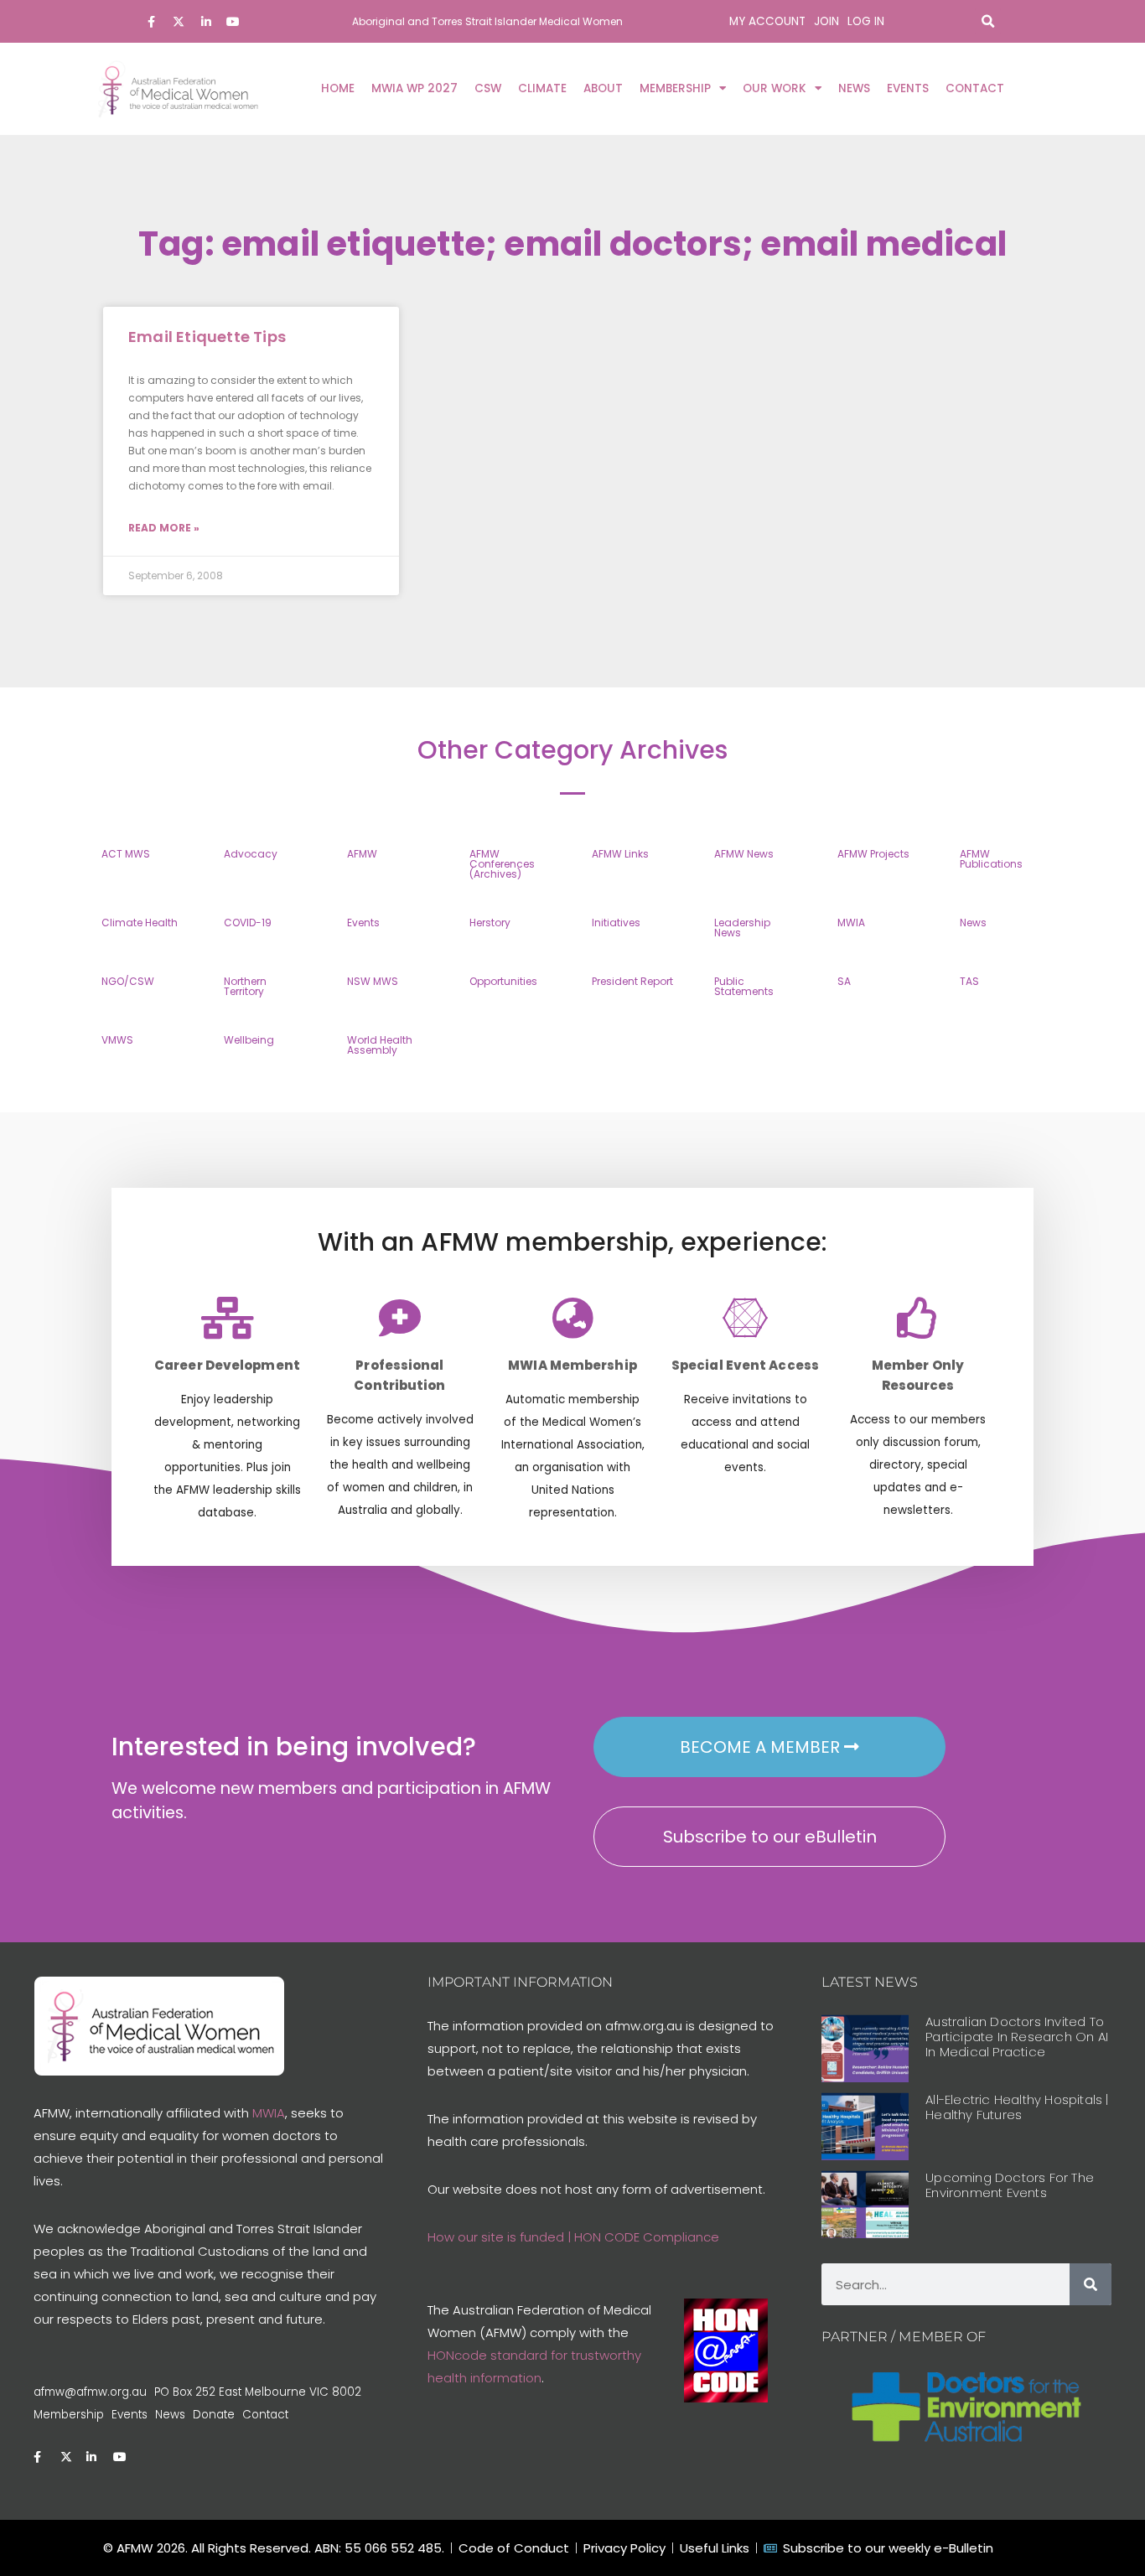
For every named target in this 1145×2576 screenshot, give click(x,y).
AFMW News (744, 854)
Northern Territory (245, 986)
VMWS (117, 1040)
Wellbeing (249, 1040)
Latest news (870, 1982)
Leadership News (742, 928)
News (854, 88)
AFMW (362, 854)
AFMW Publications (991, 859)
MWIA (851, 923)
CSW (488, 88)
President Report (632, 981)
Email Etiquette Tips (207, 337)
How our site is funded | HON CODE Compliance (573, 2237)
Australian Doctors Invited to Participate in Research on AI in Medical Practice (1017, 2037)
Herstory (490, 923)
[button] (988, 21)
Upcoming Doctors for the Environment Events (1010, 2185)
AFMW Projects (873, 854)
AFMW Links (620, 854)
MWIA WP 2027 (414, 88)
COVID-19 (248, 923)
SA (844, 981)
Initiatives (616, 923)
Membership (675, 88)
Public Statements (744, 986)
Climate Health (140, 923)
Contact (975, 88)
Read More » (164, 528)
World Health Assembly (380, 1045)
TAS (969, 981)
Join (826, 21)
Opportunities (503, 981)
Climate (542, 88)
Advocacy (251, 854)
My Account (767, 21)
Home (338, 88)
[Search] (1091, 2284)
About (603, 88)
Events (908, 88)
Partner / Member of (904, 2337)
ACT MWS (126, 854)
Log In (866, 21)
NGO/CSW (128, 981)
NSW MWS (373, 981)
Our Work (775, 88)
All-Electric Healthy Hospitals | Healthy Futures (1017, 2107)
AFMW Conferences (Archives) (502, 864)
